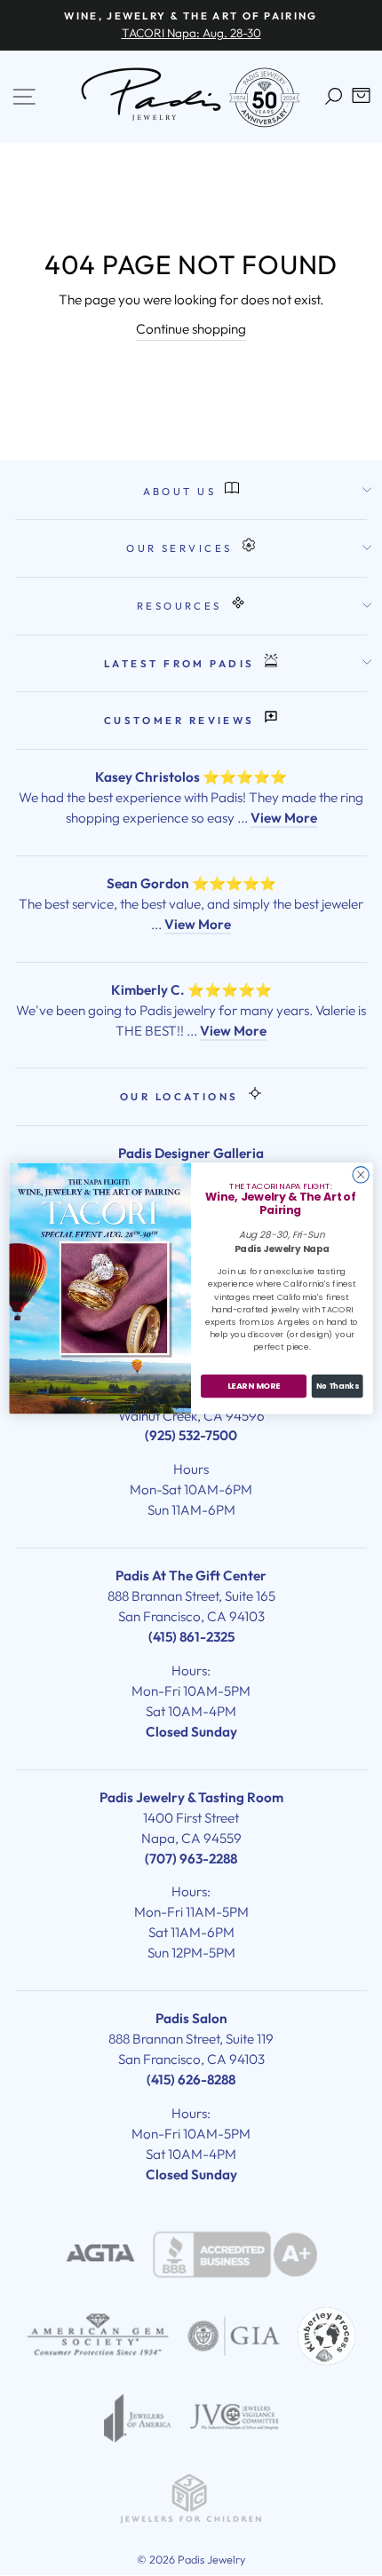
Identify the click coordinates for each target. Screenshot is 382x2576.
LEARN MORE (254, 1386)
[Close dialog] (361, 1174)
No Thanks (337, 1385)
